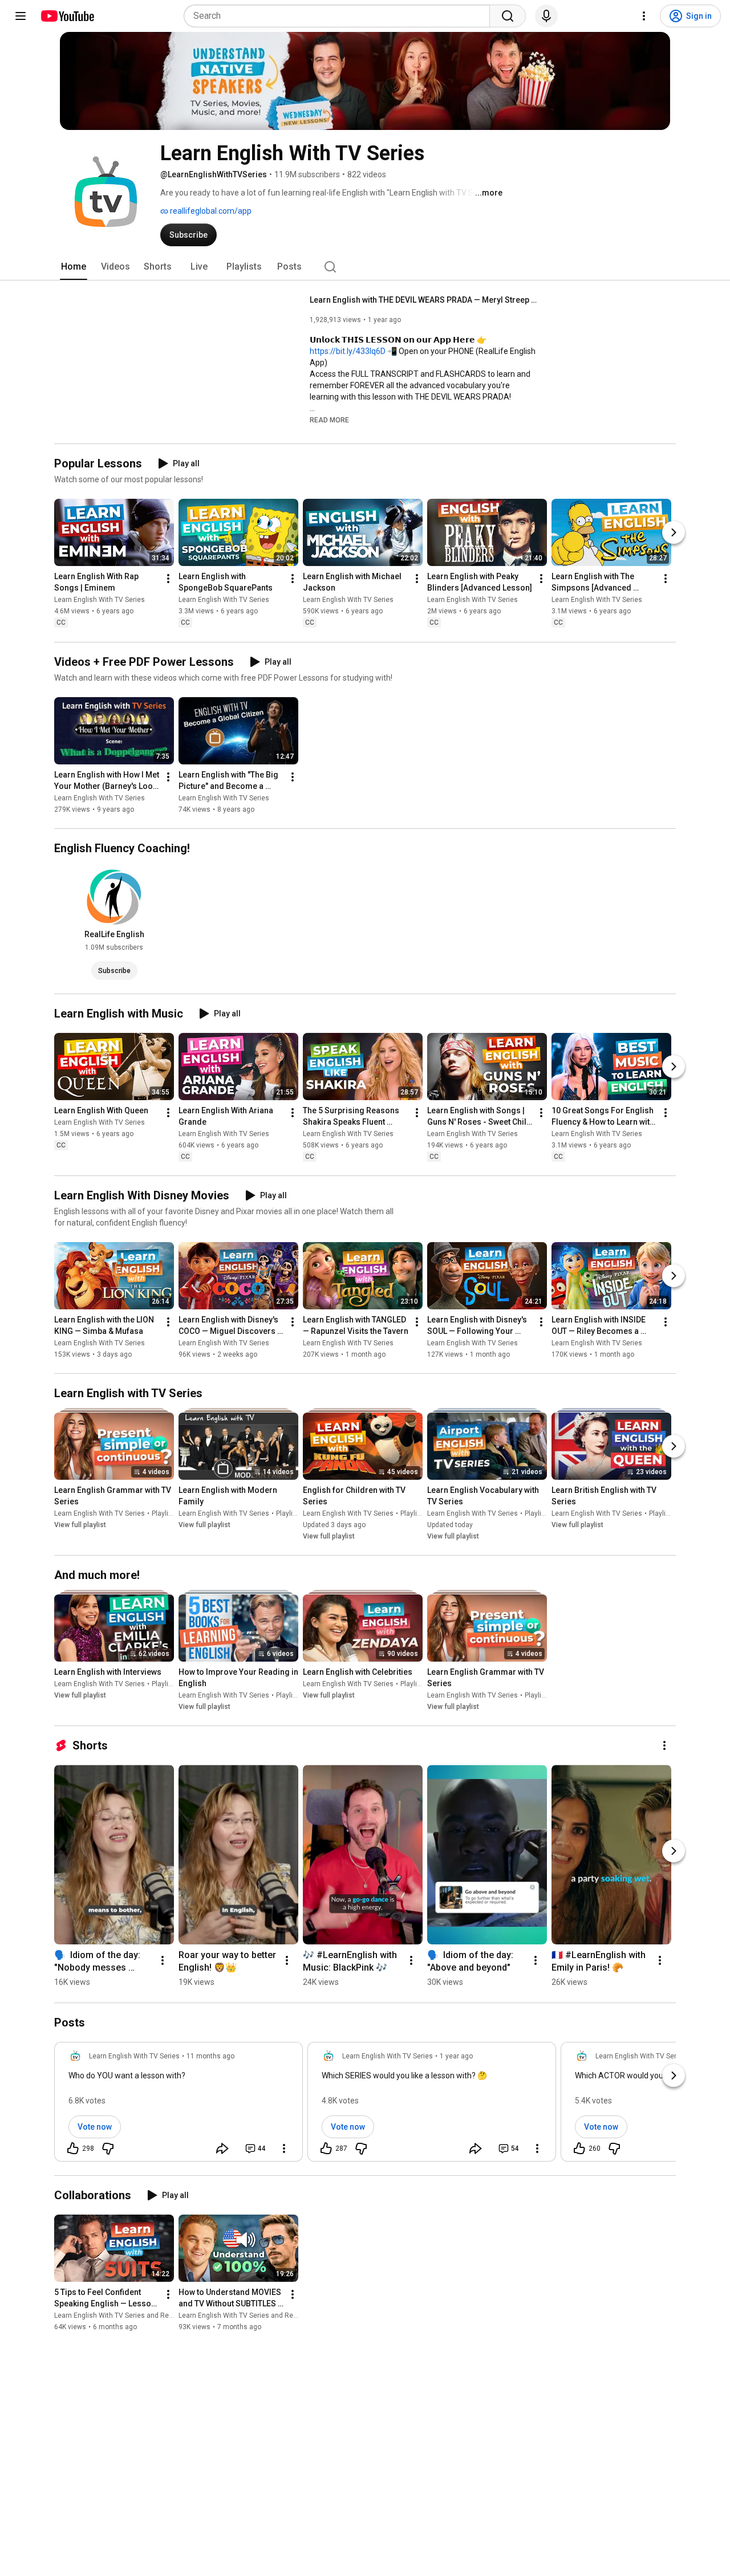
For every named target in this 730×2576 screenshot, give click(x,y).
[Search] (508, 16)
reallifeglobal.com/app (210, 211)
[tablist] (365, 267)
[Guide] (21, 16)
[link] (179, 2105)
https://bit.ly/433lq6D (348, 351)
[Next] (674, 533)
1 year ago (456, 2056)
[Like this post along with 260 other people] (579, 2148)
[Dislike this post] (108, 2148)
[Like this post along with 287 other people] (326, 2148)
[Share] (222, 2148)
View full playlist (80, 1525)
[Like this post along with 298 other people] (73, 2148)
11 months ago (210, 2056)
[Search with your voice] (546, 16)
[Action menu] (284, 2148)
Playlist (163, 1513)
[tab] (74, 267)
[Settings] (644, 16)
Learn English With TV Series (100, 600)
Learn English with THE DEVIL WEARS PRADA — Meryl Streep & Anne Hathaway (424, 300)
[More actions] (168, 579)
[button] (329, 420)
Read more (329, 420)
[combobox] (340, 16)
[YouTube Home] (67, 16)
